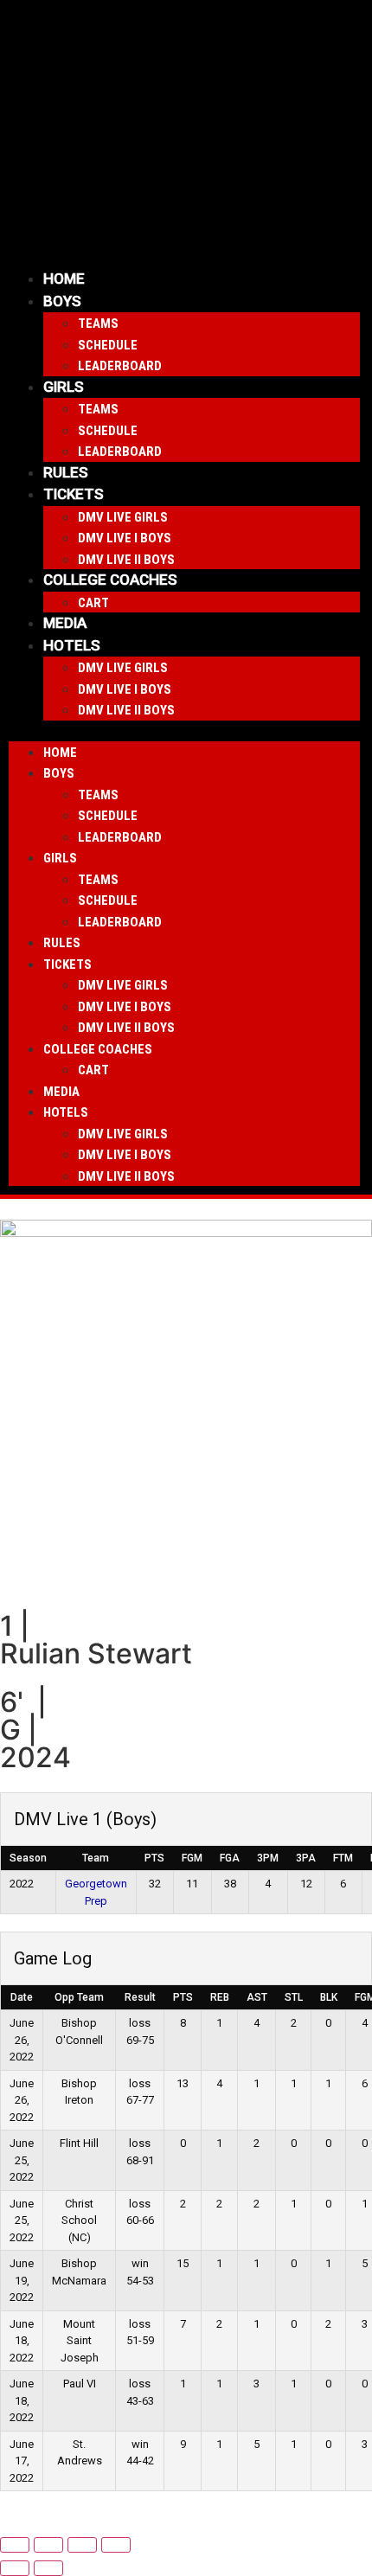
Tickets (74, 494)
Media (65, 623)
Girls (64, 387)
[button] (184, 731)
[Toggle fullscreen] (48, 2545)
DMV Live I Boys (125, 538)
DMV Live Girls (123, 517)
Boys (62, 301)
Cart (93, 603)
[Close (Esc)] (116, 2545)
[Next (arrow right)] (48, 2568)
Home (64, 279)
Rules (66, 472)
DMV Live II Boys (126, 560)
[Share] (82, 2545)
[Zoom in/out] (15, 2545)
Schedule (108, 345)
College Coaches (110, 580)
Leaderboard (120, 366)
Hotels (72, 645)
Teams (98, 324)
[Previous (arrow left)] (15, 2568)
